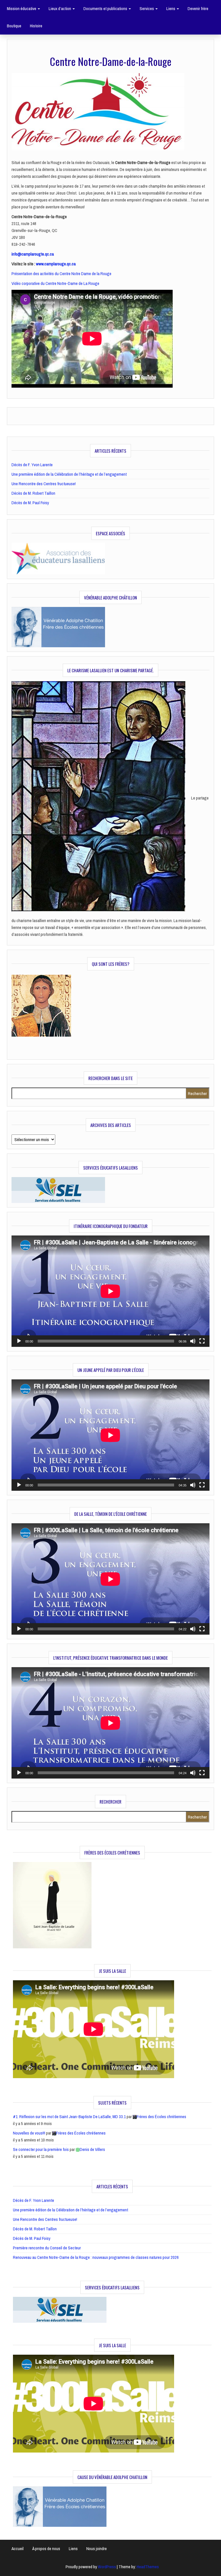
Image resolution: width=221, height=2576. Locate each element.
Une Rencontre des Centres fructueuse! (44, 484)
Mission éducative (22, 8)
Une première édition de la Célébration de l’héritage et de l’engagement (69, 474)
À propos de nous (46, 2549)
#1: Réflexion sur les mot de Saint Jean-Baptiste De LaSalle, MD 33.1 (69, 2117)
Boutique (14, 26)
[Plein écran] (202, 1341)
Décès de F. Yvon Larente (32, 465)
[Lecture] (19, 1341)
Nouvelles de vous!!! (29, 2133)
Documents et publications (106, 8)
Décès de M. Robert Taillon (33, 493)
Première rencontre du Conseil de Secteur (47, 2248)
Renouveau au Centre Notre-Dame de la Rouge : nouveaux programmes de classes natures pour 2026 (96, 2257)
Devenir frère (198, 8)
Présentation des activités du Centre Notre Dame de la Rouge (61, 274)
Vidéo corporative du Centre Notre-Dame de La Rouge (55, 283)
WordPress (107, 2567)
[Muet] (193, 1341)
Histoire (36, 26)
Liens (171, 8)
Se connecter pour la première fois (41, 2149)
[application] (110, 1291)
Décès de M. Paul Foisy (30, 503)
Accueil (18, 2549)
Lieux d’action (60, 8)
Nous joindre (97, 2549)
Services (147, 8)
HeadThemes (148, 2567)
